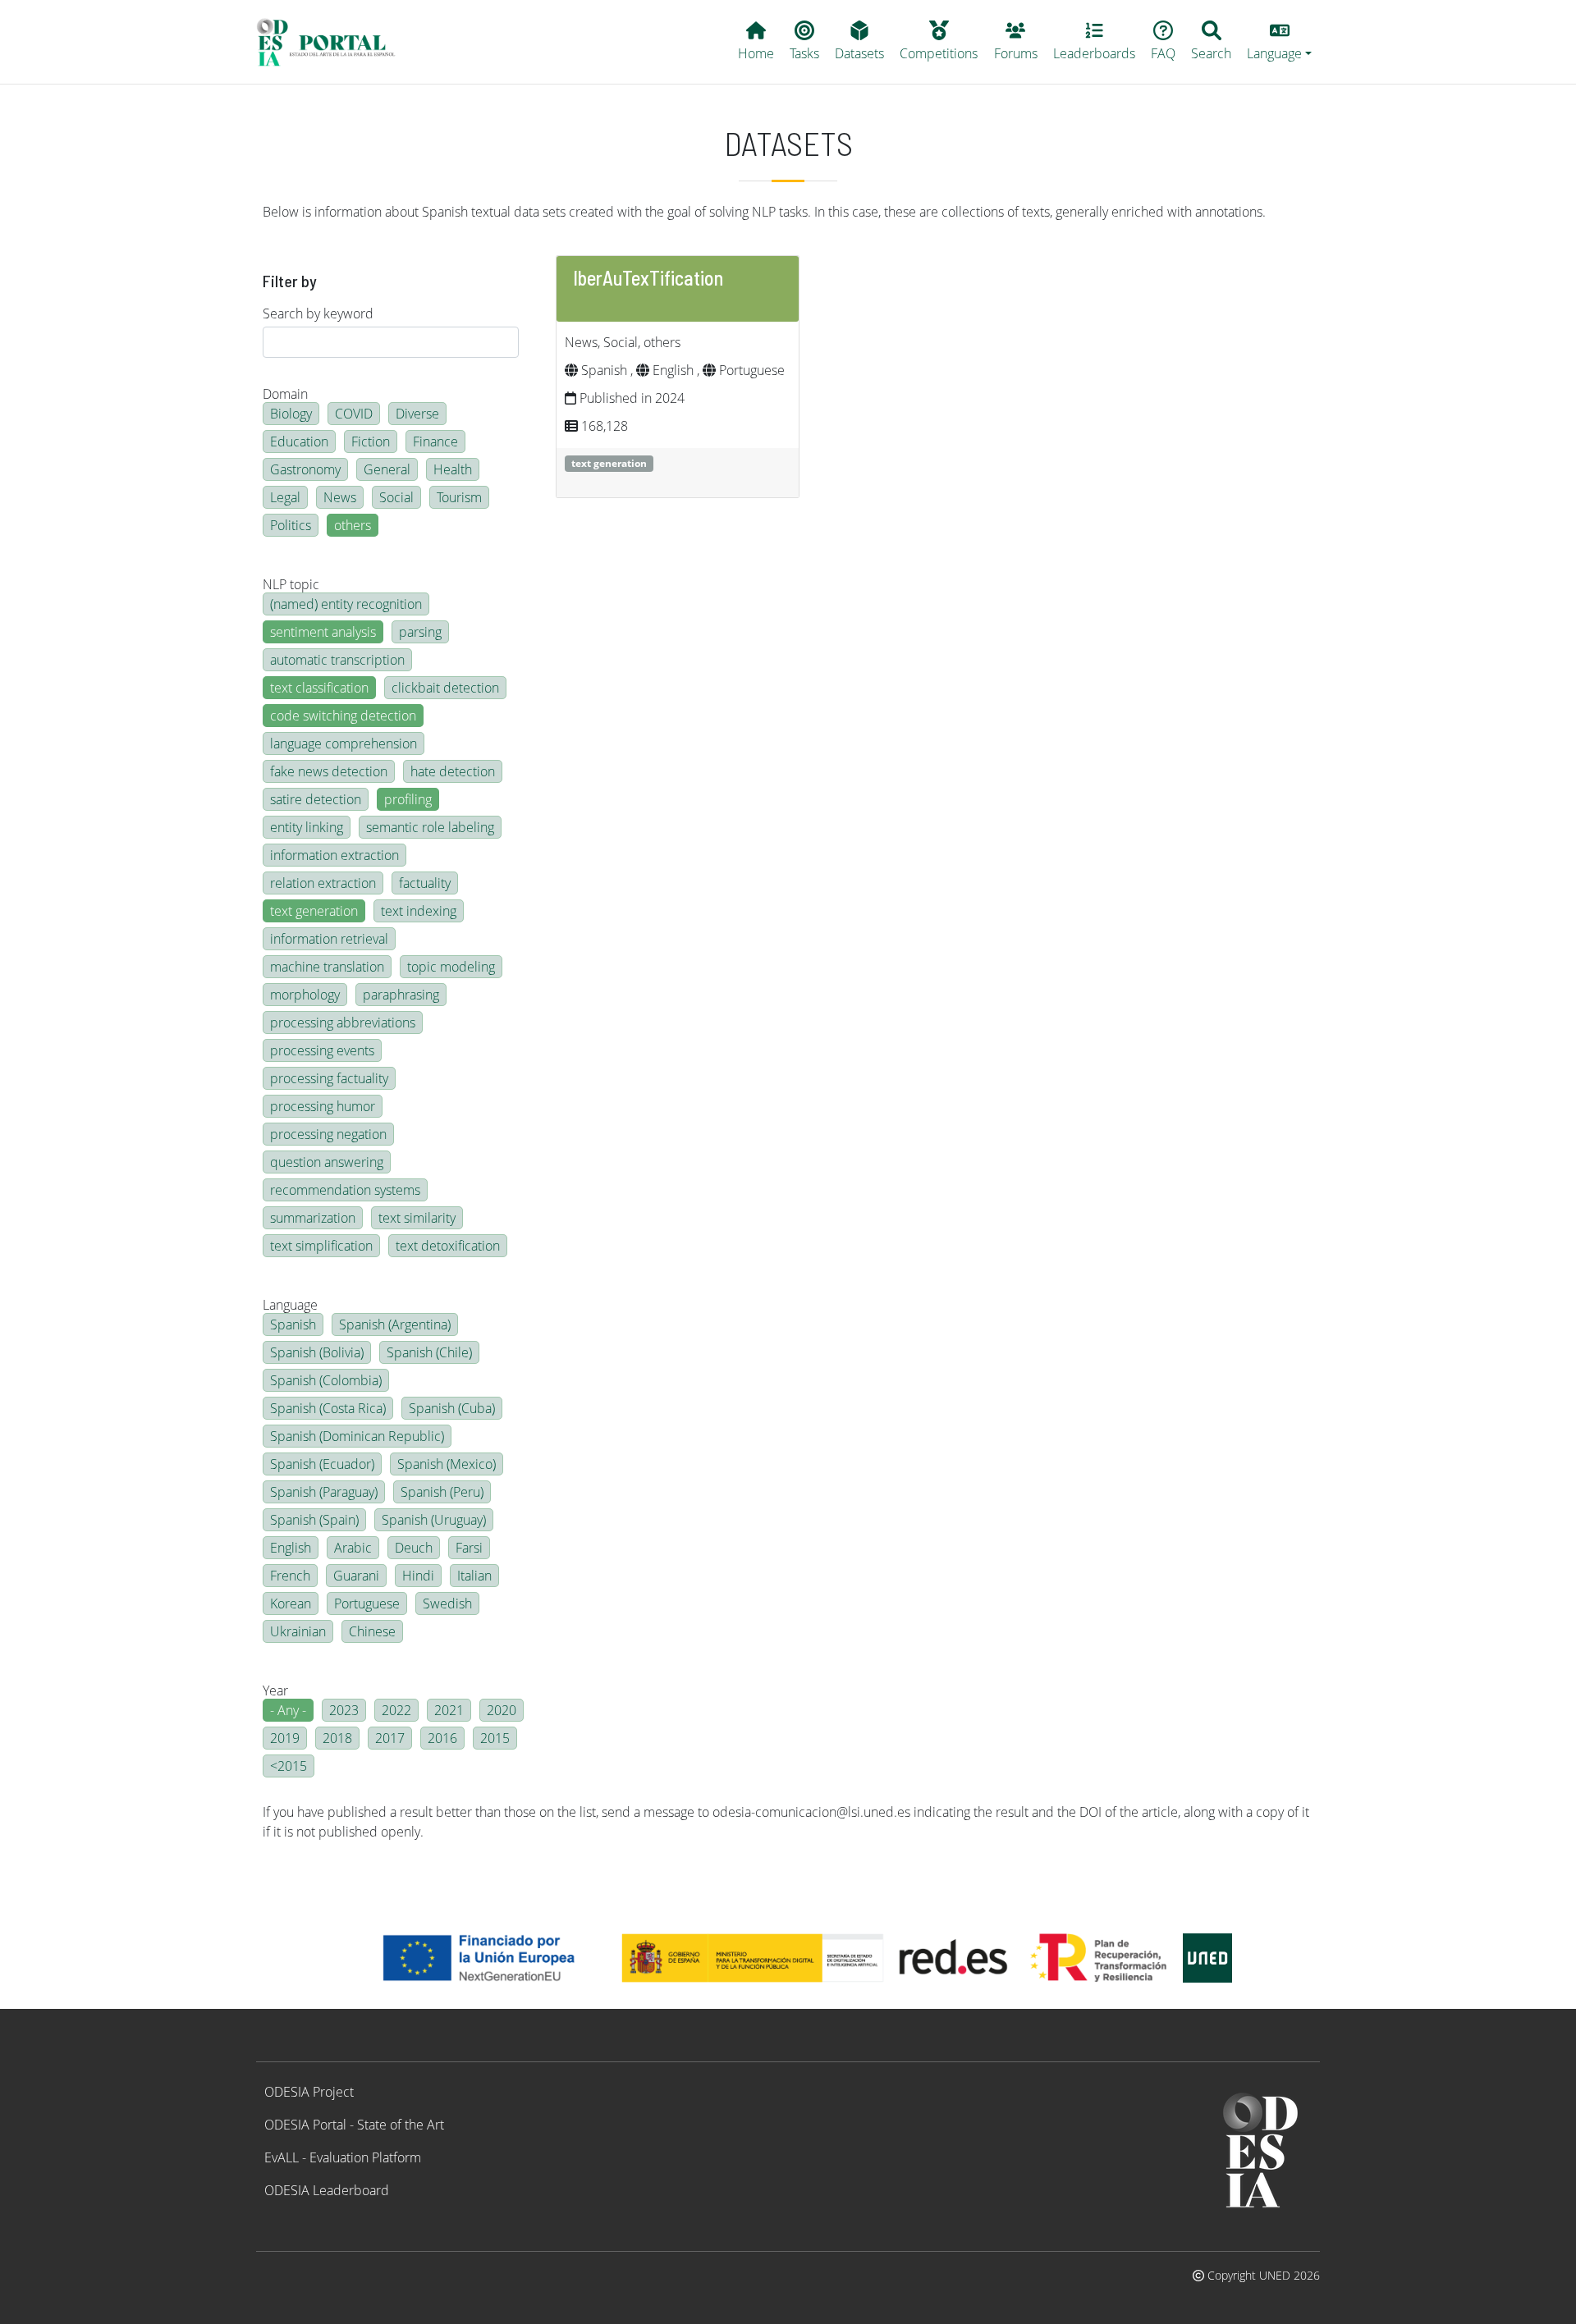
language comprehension (344, 743)
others (353, 525)
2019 (285, 1738)
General (387, 469)
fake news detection (329, 771)
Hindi (418, 1576)
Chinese (372, 1631)
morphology (305, 995)
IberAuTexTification (648, 278)
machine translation (327, 967)
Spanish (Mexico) (447, 1464)
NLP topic (291, 584)
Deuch (414, 1548)
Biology (291, 414)
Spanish (293, 1324)
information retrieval (329, 939)
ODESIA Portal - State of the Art (354, 2125)
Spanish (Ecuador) (322, 1464)
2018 (337, 1738)
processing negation (328, 1134)
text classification (319, 688)
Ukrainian (298, 1631)
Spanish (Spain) (314, 1520)
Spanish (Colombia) (326, 1380)
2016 (442, 1738)
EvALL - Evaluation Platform (343, 2157)
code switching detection (343, 716)
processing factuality (329, 1078)
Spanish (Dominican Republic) (357, 1436)
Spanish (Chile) (429, 1352)
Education (299, 441)
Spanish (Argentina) (395, 1324)
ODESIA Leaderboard (327, 2190)
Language (290, 1305)
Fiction (371, 441)
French (290, 1576)
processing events (322, 1050)
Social (396, 497)
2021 (449, 1710)
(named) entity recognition (346, 604)
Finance (435, 441)
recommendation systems (345, 1190)
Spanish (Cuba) (452, 1408)
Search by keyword (318, 313)
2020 (502, 1710)
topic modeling (451, 967)
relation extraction (323, 883)
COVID (354, 414)
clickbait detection (445, 688)
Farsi (469, 1548)
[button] (1280, 42)
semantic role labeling (430, 827)
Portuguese (367, 1603)
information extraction (334, 855)
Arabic (353, 1548)
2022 (396, 1710)
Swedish (447, 1603)
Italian (474, 1576)
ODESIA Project (309, 2092)
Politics (291, 525)
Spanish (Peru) (442, 1492)
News (340, 497)
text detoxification (448, 1246)
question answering (327, 1162)
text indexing (419, 911)
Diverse (417, 414)
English (291, 1548)
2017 (390, 1738)
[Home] (333, 42)
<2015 (289, 1766)
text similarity (417, 1218)
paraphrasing (401, 995)
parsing (420, 632)
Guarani (356, 1576)
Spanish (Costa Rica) (328, 1408)
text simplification (321, 1246)
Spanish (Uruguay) (434, 1520)
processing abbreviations (343, 1022)
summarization (313, 1218)
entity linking (307, 827)
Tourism (459, 497)
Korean (291, 1603)
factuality (425, 883)
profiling (408, 799)
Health (453, 469)
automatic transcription (337, 660)
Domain (285, 394)
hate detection (453, 771)
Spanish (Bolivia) (317, 1352)
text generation (314, 911)
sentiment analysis (323, 632)
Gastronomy (305, 469)
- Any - (288, 1710)
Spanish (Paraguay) (324, 1492)
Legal (285, 497)
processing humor (323, 1106)
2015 (495, 1738)
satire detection (316, 799)
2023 (344, 1710)
